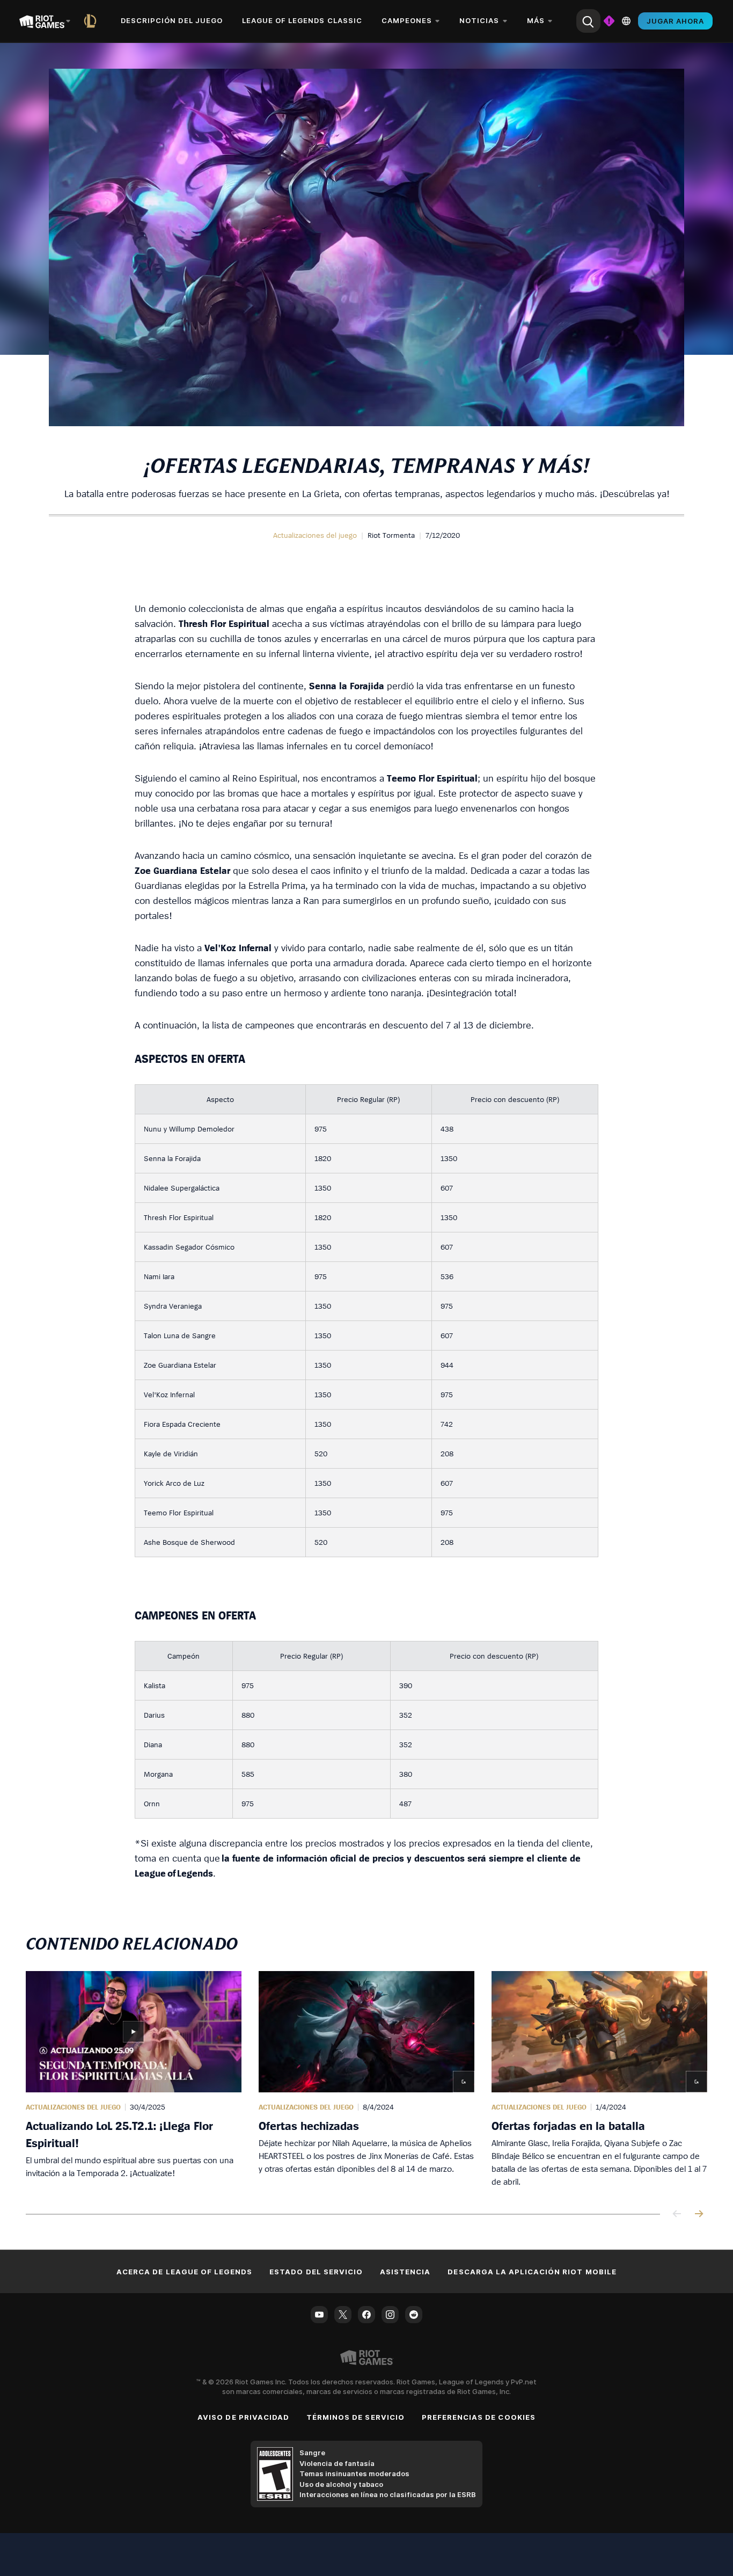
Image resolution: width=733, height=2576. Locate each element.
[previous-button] (677, 2214)
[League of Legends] (92, 21)
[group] (366, 2079)
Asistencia (405, 2272)
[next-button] (699, 2214)
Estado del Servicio (316, 2272)
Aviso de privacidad (243, 2417)
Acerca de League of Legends (184, 2272)
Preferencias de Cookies (479, 2417)
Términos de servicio (355, 2417)
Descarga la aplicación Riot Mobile (532, 2272)
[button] (315, 535)
